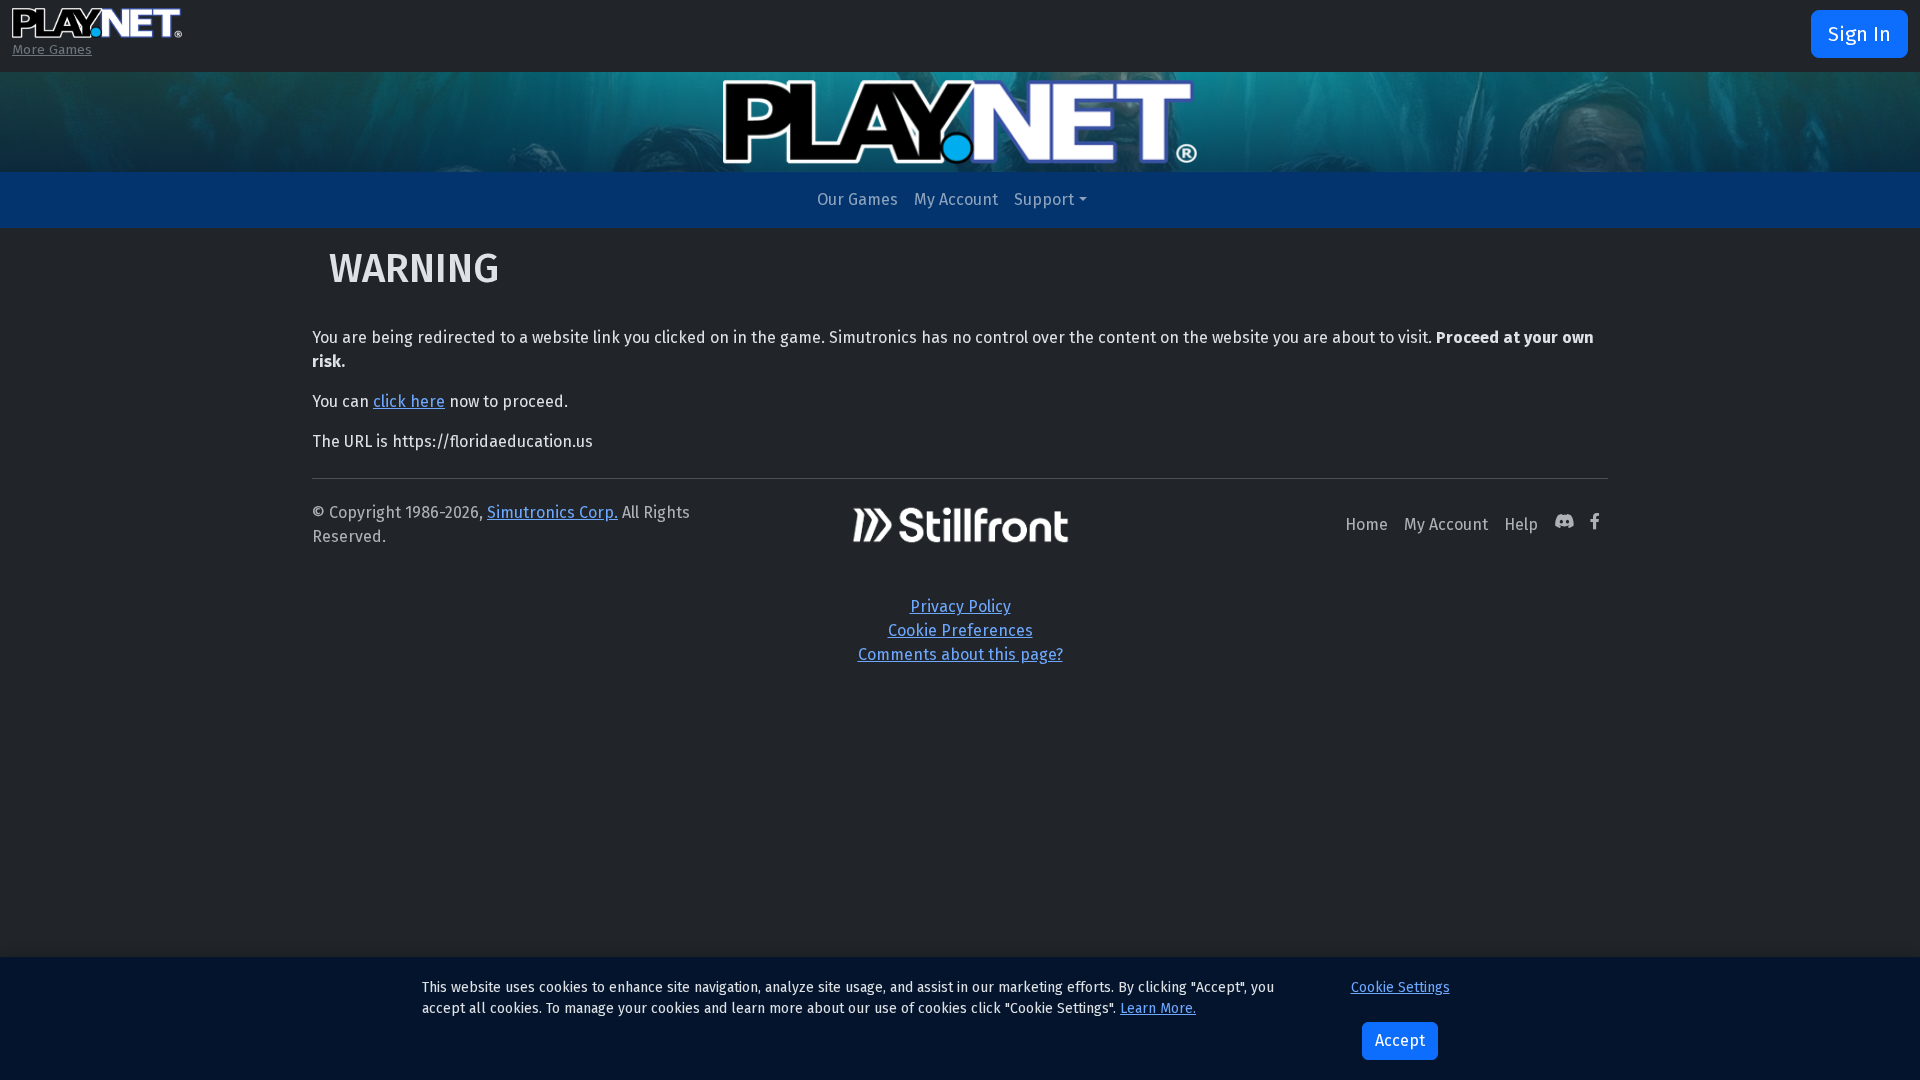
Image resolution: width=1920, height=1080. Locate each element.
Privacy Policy (960, 606)
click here (409, 401)
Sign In (1859, 34)
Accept (1400, 1040)
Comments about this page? (960, 654)
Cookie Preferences (960, 630)
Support (1044, 199)
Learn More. (1158, 1008)
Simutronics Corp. (552, 512)
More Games (52, 49)
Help (1521, 524)
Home (1366, 524)
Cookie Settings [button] (1400, 987)
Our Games (857, 199)
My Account (956, 199)
